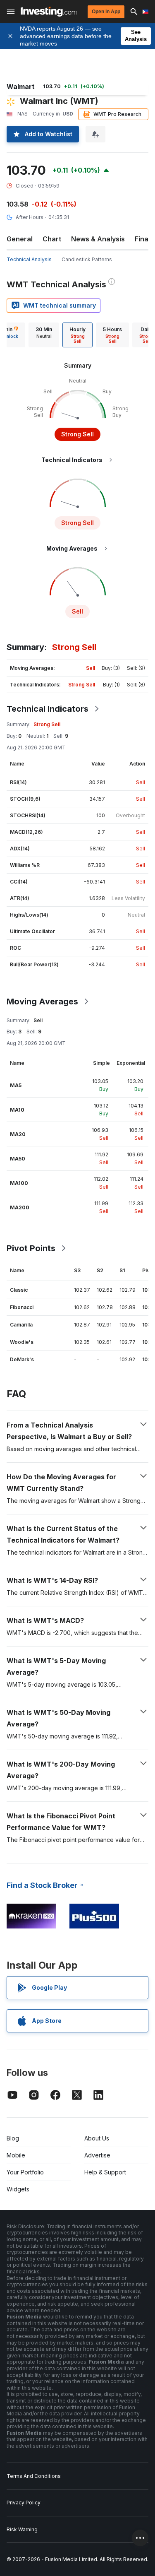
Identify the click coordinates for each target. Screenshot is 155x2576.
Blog (13, 2138)
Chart (52, 239)
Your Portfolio (25, 2172)
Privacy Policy (24, 2503)
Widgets (18, 2189)
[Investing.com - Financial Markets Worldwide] (49, 12)
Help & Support (105, 2172)
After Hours (30, 217)
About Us (97, 2138)
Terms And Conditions (34, 2476)
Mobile (16, 2155)
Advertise (97, 2155)
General (20, 239)
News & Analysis (98, 239)
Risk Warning (22, 2529)
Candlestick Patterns (87, 259)
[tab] (44, 335)
